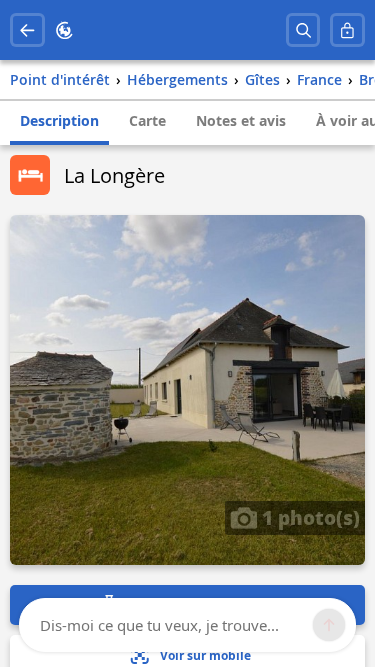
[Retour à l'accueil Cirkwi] (64, 30)
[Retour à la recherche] (27, 30)
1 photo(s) (308, 517)
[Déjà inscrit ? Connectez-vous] (347, 30)
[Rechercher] (303, 30)
